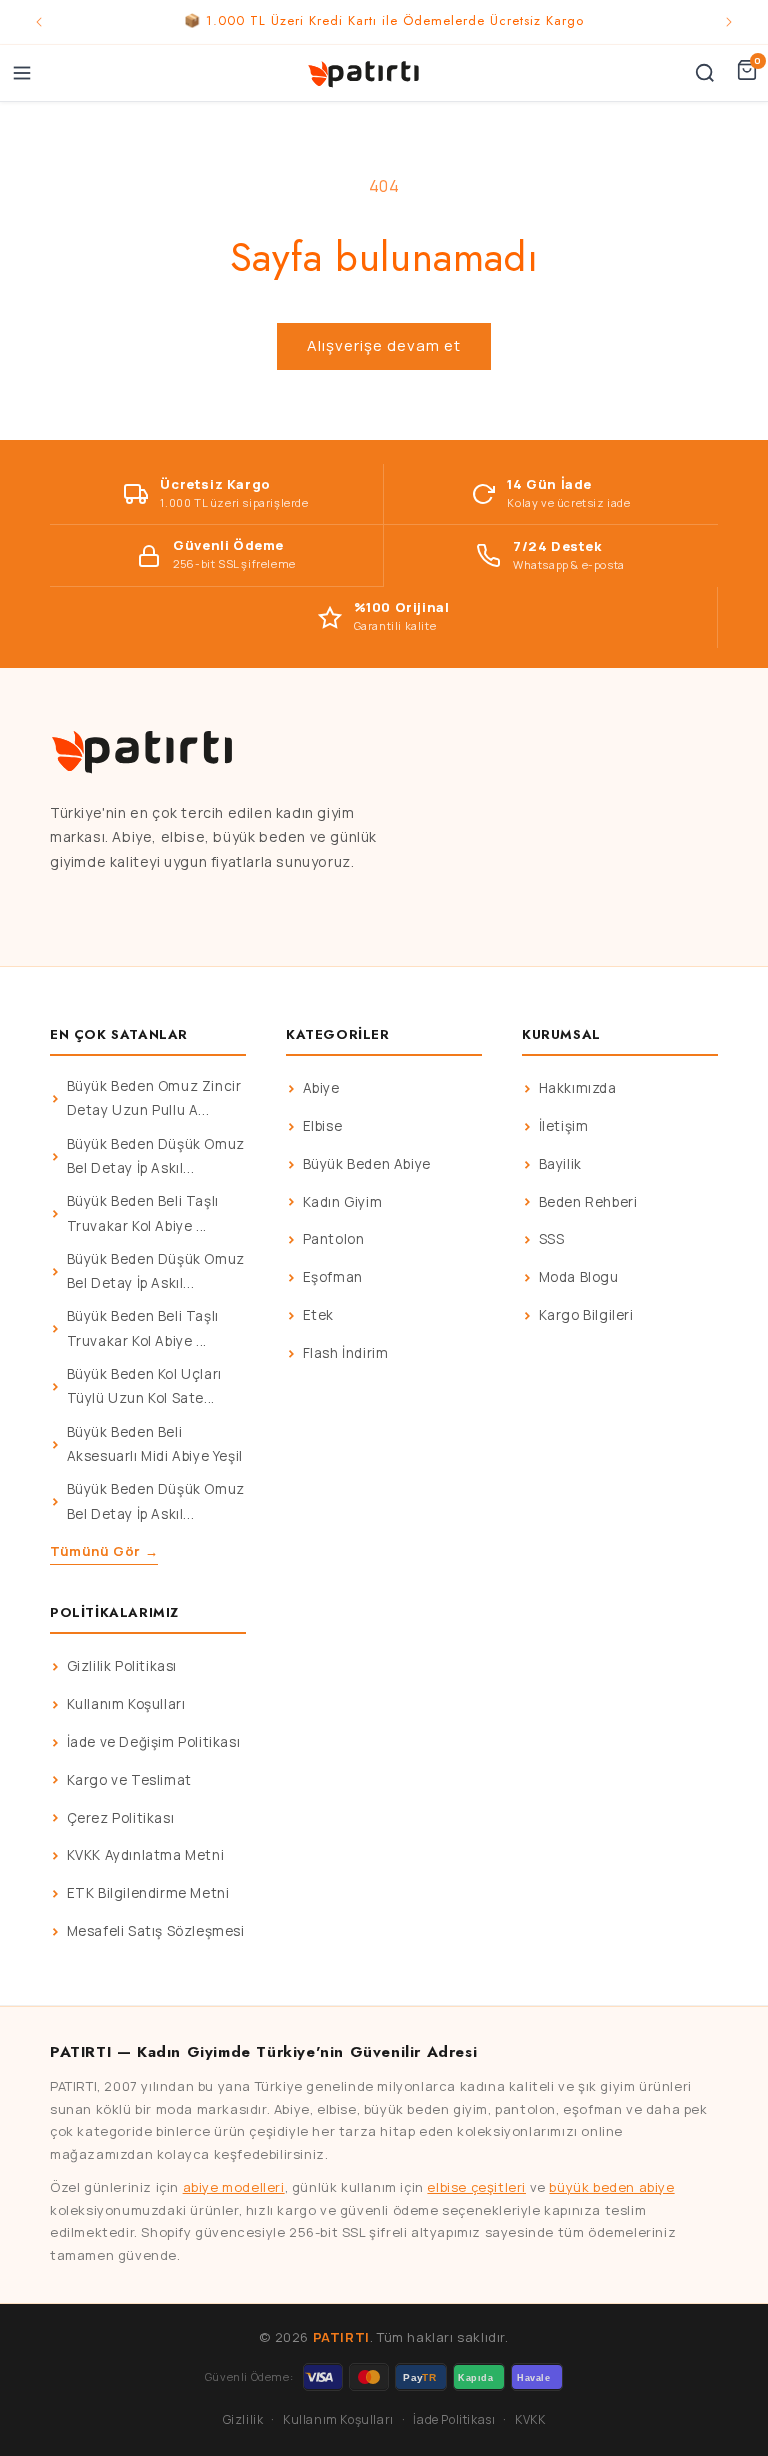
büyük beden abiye (611, 2187)
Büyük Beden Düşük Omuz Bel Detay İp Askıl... (156, 1156)
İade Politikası (454, 2419)
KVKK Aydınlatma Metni (146, 1855)
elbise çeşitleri (476, 2187)
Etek (318, 1315)
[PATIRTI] (365, 73)
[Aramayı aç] (705, 73)
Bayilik (560, 1164)
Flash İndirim (346, 1353)
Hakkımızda (578, 1088)
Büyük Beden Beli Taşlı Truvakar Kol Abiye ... (143, 1213)
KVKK (530, 2419)
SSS (552, 1239)
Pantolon (334, 1239)
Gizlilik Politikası (122, 1666)
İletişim (564, 1126)
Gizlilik (243, 2419)
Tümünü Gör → (104, 1551)
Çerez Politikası (121, 1818)
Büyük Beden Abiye (367, 1164)
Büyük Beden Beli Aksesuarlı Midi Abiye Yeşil (155, 1444)
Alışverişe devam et (384, 345)
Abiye (321, 1088)
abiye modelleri (234, 2187)
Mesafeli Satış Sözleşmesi (156, 1931)
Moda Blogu (579, 1277)
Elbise (323, 1126)
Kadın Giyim (343, 1202)
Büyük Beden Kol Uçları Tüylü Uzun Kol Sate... (144, 1386)
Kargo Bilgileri (586, 1315)
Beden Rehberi (588, 1202)
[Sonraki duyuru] (729, 22)
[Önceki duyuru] (39, 22)
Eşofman (333, 1277)
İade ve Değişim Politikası (154, 1742)
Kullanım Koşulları (126, 1704)
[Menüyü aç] (22, 73)
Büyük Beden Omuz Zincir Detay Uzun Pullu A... (154, 1098)
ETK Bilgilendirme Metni (148, 1893)
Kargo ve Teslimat (129, 1780)
